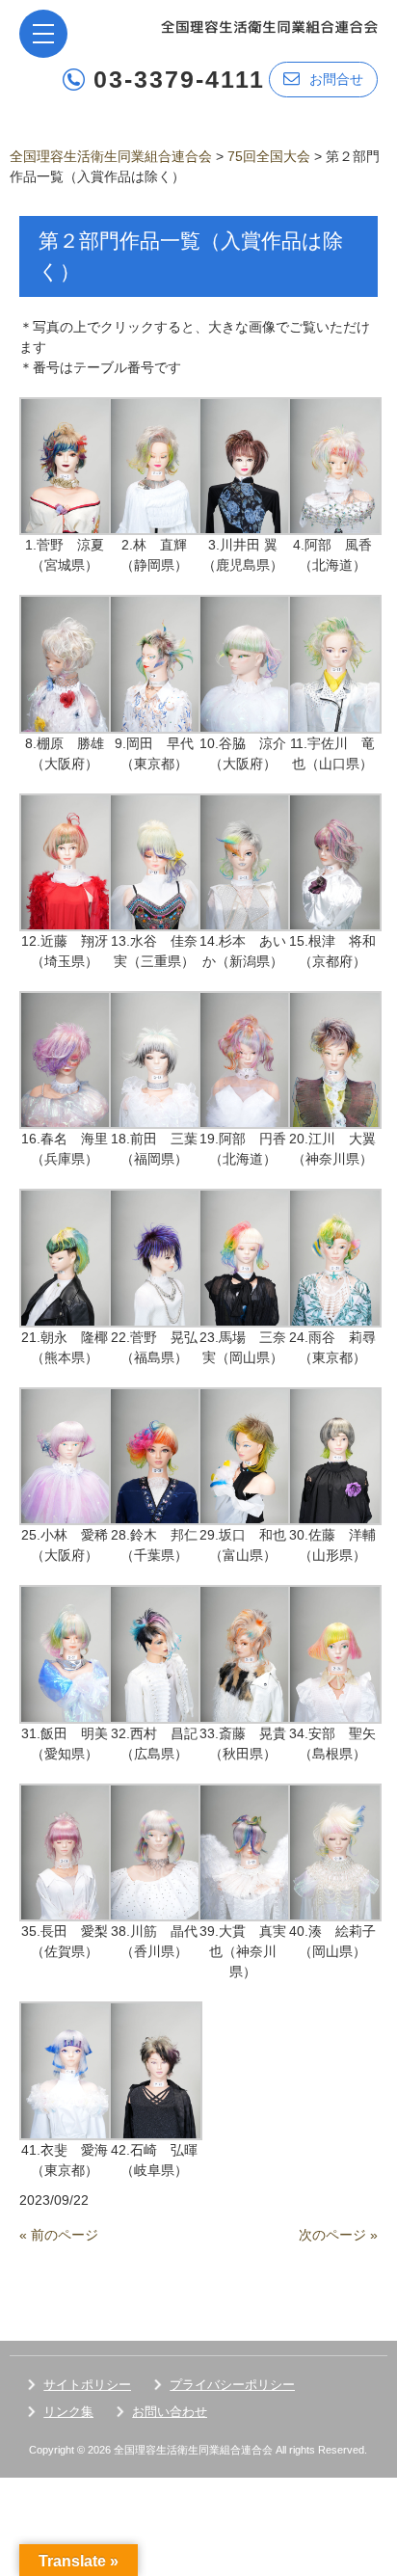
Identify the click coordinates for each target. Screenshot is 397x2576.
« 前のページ (59, 2235)
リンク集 (68, 2412)
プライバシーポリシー (232, 2385)
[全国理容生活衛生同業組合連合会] (269, 26)
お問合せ (336, 79)
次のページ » (338, 2235)
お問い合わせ (170, 2412)
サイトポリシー (87, 2385)
